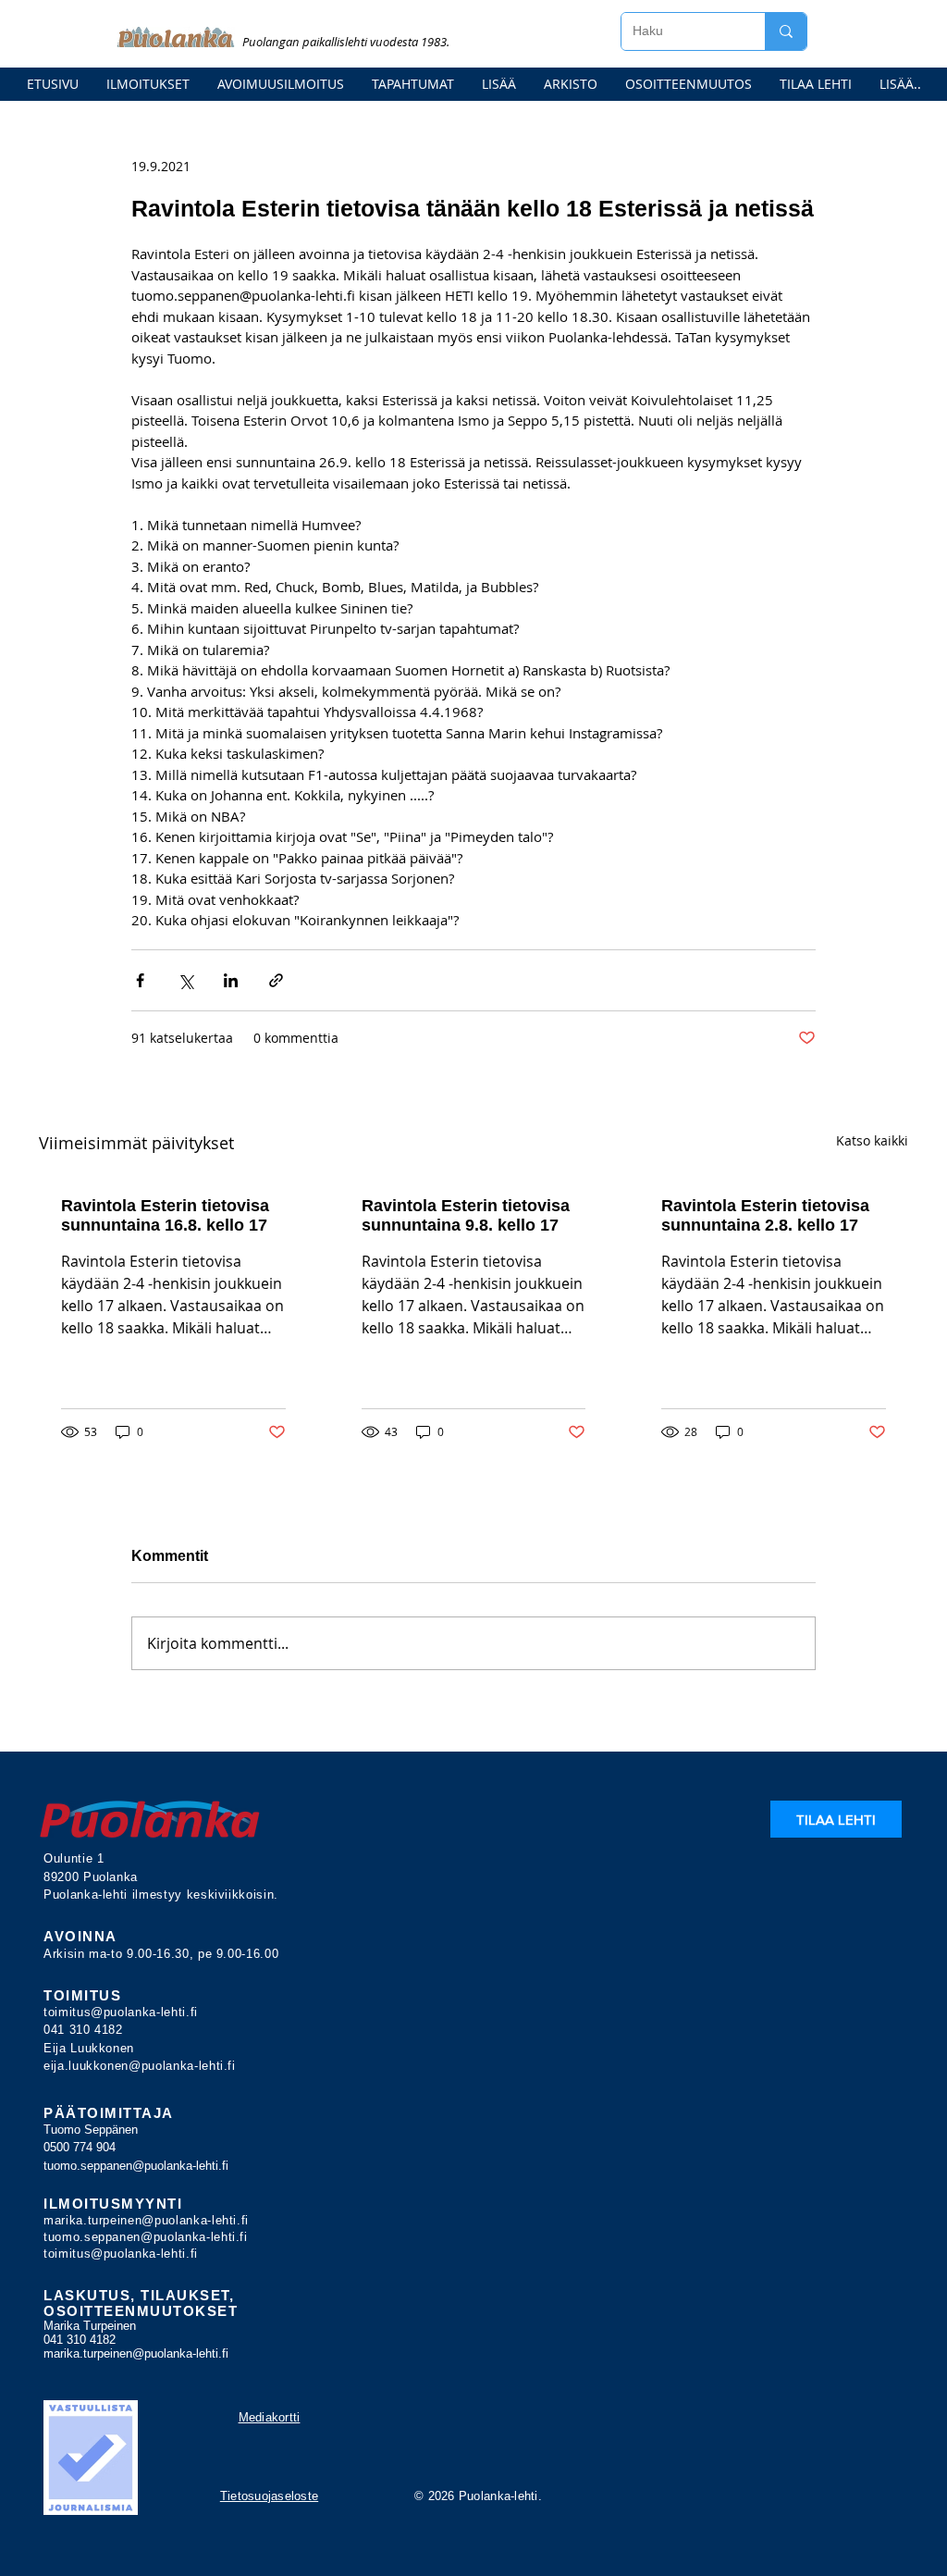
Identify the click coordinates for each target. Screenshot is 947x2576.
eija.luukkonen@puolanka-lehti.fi (140, 2066)
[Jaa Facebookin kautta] (140, 980)
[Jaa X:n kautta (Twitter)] (185, 980)
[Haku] (786, 31)
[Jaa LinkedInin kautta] (231, 980)
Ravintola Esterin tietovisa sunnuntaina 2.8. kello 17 (765, 1215)
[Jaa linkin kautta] (276, 980)
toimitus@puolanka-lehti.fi (121, 2012)
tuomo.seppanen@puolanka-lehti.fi (136, 2166)
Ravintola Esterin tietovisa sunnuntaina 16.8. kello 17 (165, 1215)
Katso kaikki (872, 1140)
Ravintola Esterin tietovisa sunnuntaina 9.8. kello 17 (466, 1215)
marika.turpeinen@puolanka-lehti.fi (146, 2220)
